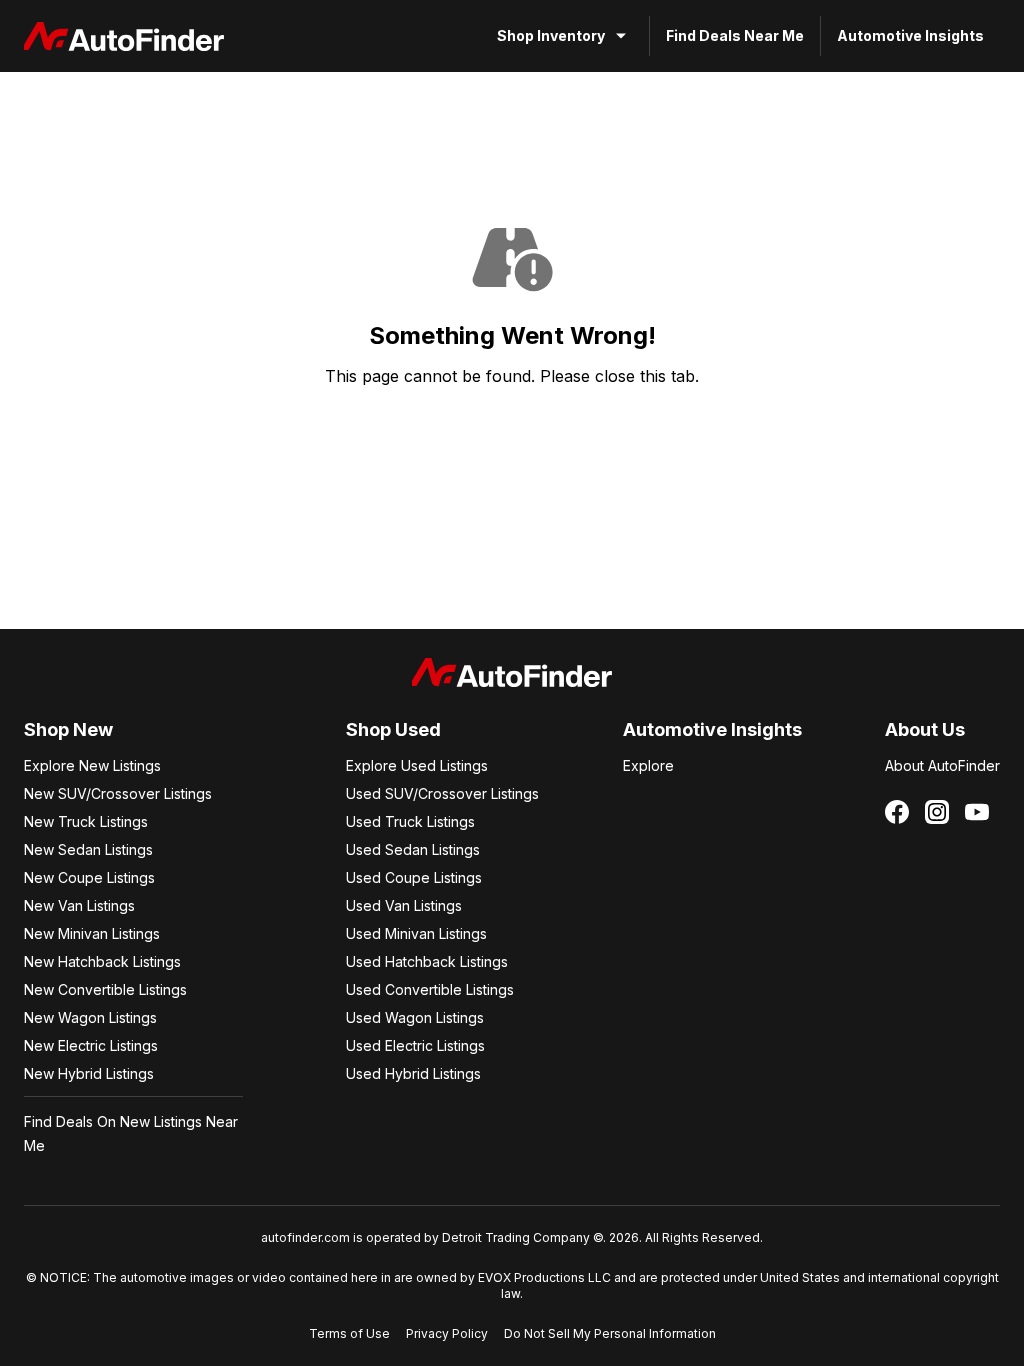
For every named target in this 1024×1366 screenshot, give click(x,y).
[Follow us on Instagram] (937, 812)
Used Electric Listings (415, 1045)
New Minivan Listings (92, 933)
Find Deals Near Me (735, 35)
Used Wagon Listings (415, 1017)
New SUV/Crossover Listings (118, 793)
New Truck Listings (86, 821)
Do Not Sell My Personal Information (610, 1333)
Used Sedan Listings (413, 849)
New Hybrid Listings (89, 1073)
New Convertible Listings (105, 989)
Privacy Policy (447, 1333)
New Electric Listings (91, 1045)
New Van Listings (79, 905)
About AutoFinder (942, 765)
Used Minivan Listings (416, 933)
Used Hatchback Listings (427, 961)
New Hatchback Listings (102, 961)
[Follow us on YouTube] (977, 812)
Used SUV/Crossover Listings (442, 793)
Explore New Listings (92, 765)
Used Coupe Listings (414, 877)
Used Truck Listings (410, 821)
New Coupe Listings (89, 877)
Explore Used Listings (417, 765)
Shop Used (393, 729)
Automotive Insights (910, 35)
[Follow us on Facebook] (897, 812)
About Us (925, 729)
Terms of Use (349, 1333)
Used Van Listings (404, 905)
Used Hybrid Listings (413, 1073)
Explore (648, 765)
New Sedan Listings (88, 849)
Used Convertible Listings (430, 989)
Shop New (68, 729)
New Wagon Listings (90, 1017)
